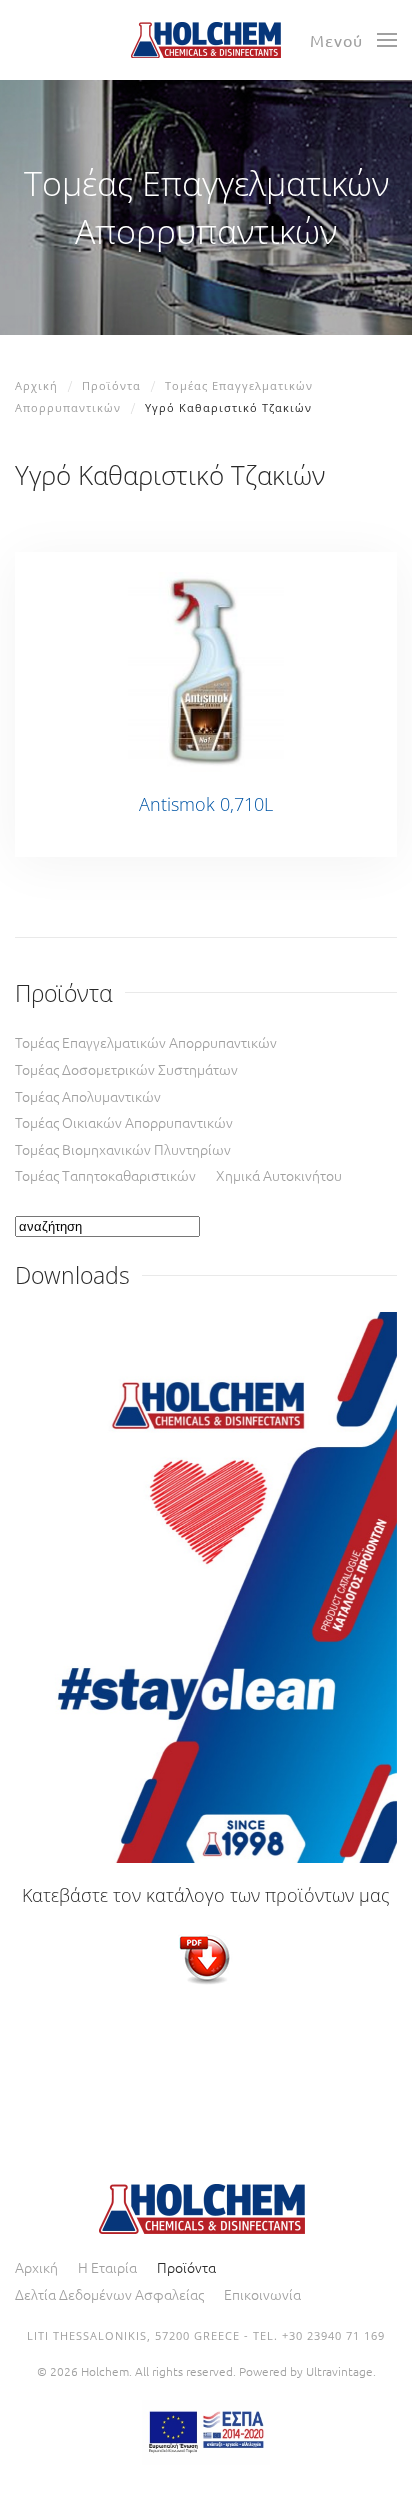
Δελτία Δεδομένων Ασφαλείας (109, 2294)
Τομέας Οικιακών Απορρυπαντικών (124, 1122)
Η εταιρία (107, 2267)
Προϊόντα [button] (186, 2267)
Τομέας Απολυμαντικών (88, 1096)
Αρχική (36, 2267)
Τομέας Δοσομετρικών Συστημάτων (126, 1069)
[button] (353, 40)
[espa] (206, 2429)
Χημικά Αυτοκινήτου (279, 1175)
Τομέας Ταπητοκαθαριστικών (105, 1175)
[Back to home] (206, 40)
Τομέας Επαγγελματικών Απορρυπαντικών (146, 1042)
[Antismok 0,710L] (205, 669)
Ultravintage (339, 2371)
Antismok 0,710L (206, 804)
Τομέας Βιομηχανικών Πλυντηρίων (123, 1149)
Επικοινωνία (262, 2294)
